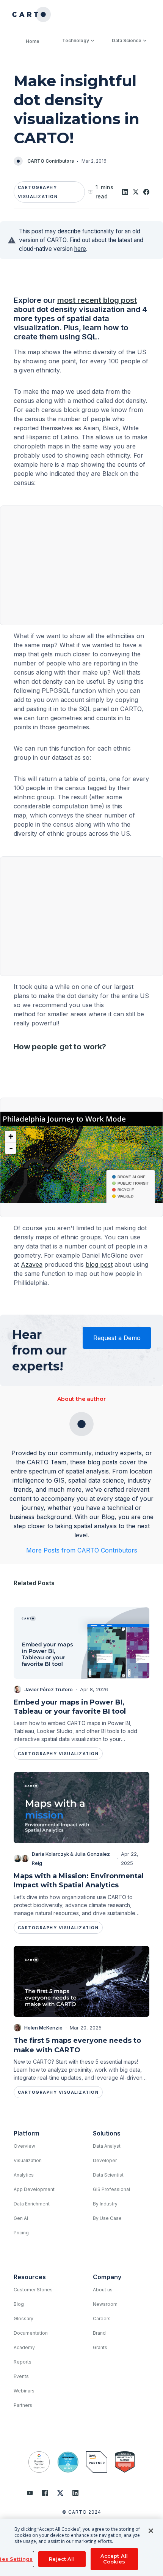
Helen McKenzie (43, 2028)
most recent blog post (97, 300)
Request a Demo (117, 1338)
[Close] (151, 2531)
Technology (76, 40)
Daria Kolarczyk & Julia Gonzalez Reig (71, 1858)
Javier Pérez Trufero (49, 1689)
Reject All (62, 2559)
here (80, 249)
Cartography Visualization (38, 192)
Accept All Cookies (114, 2559)
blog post (99, 1264)
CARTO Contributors (51, 161)
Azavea (32, 1264)
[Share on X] (136, 192)
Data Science (127, 40)
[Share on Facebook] (146, 192)
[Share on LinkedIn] (125, 192)
